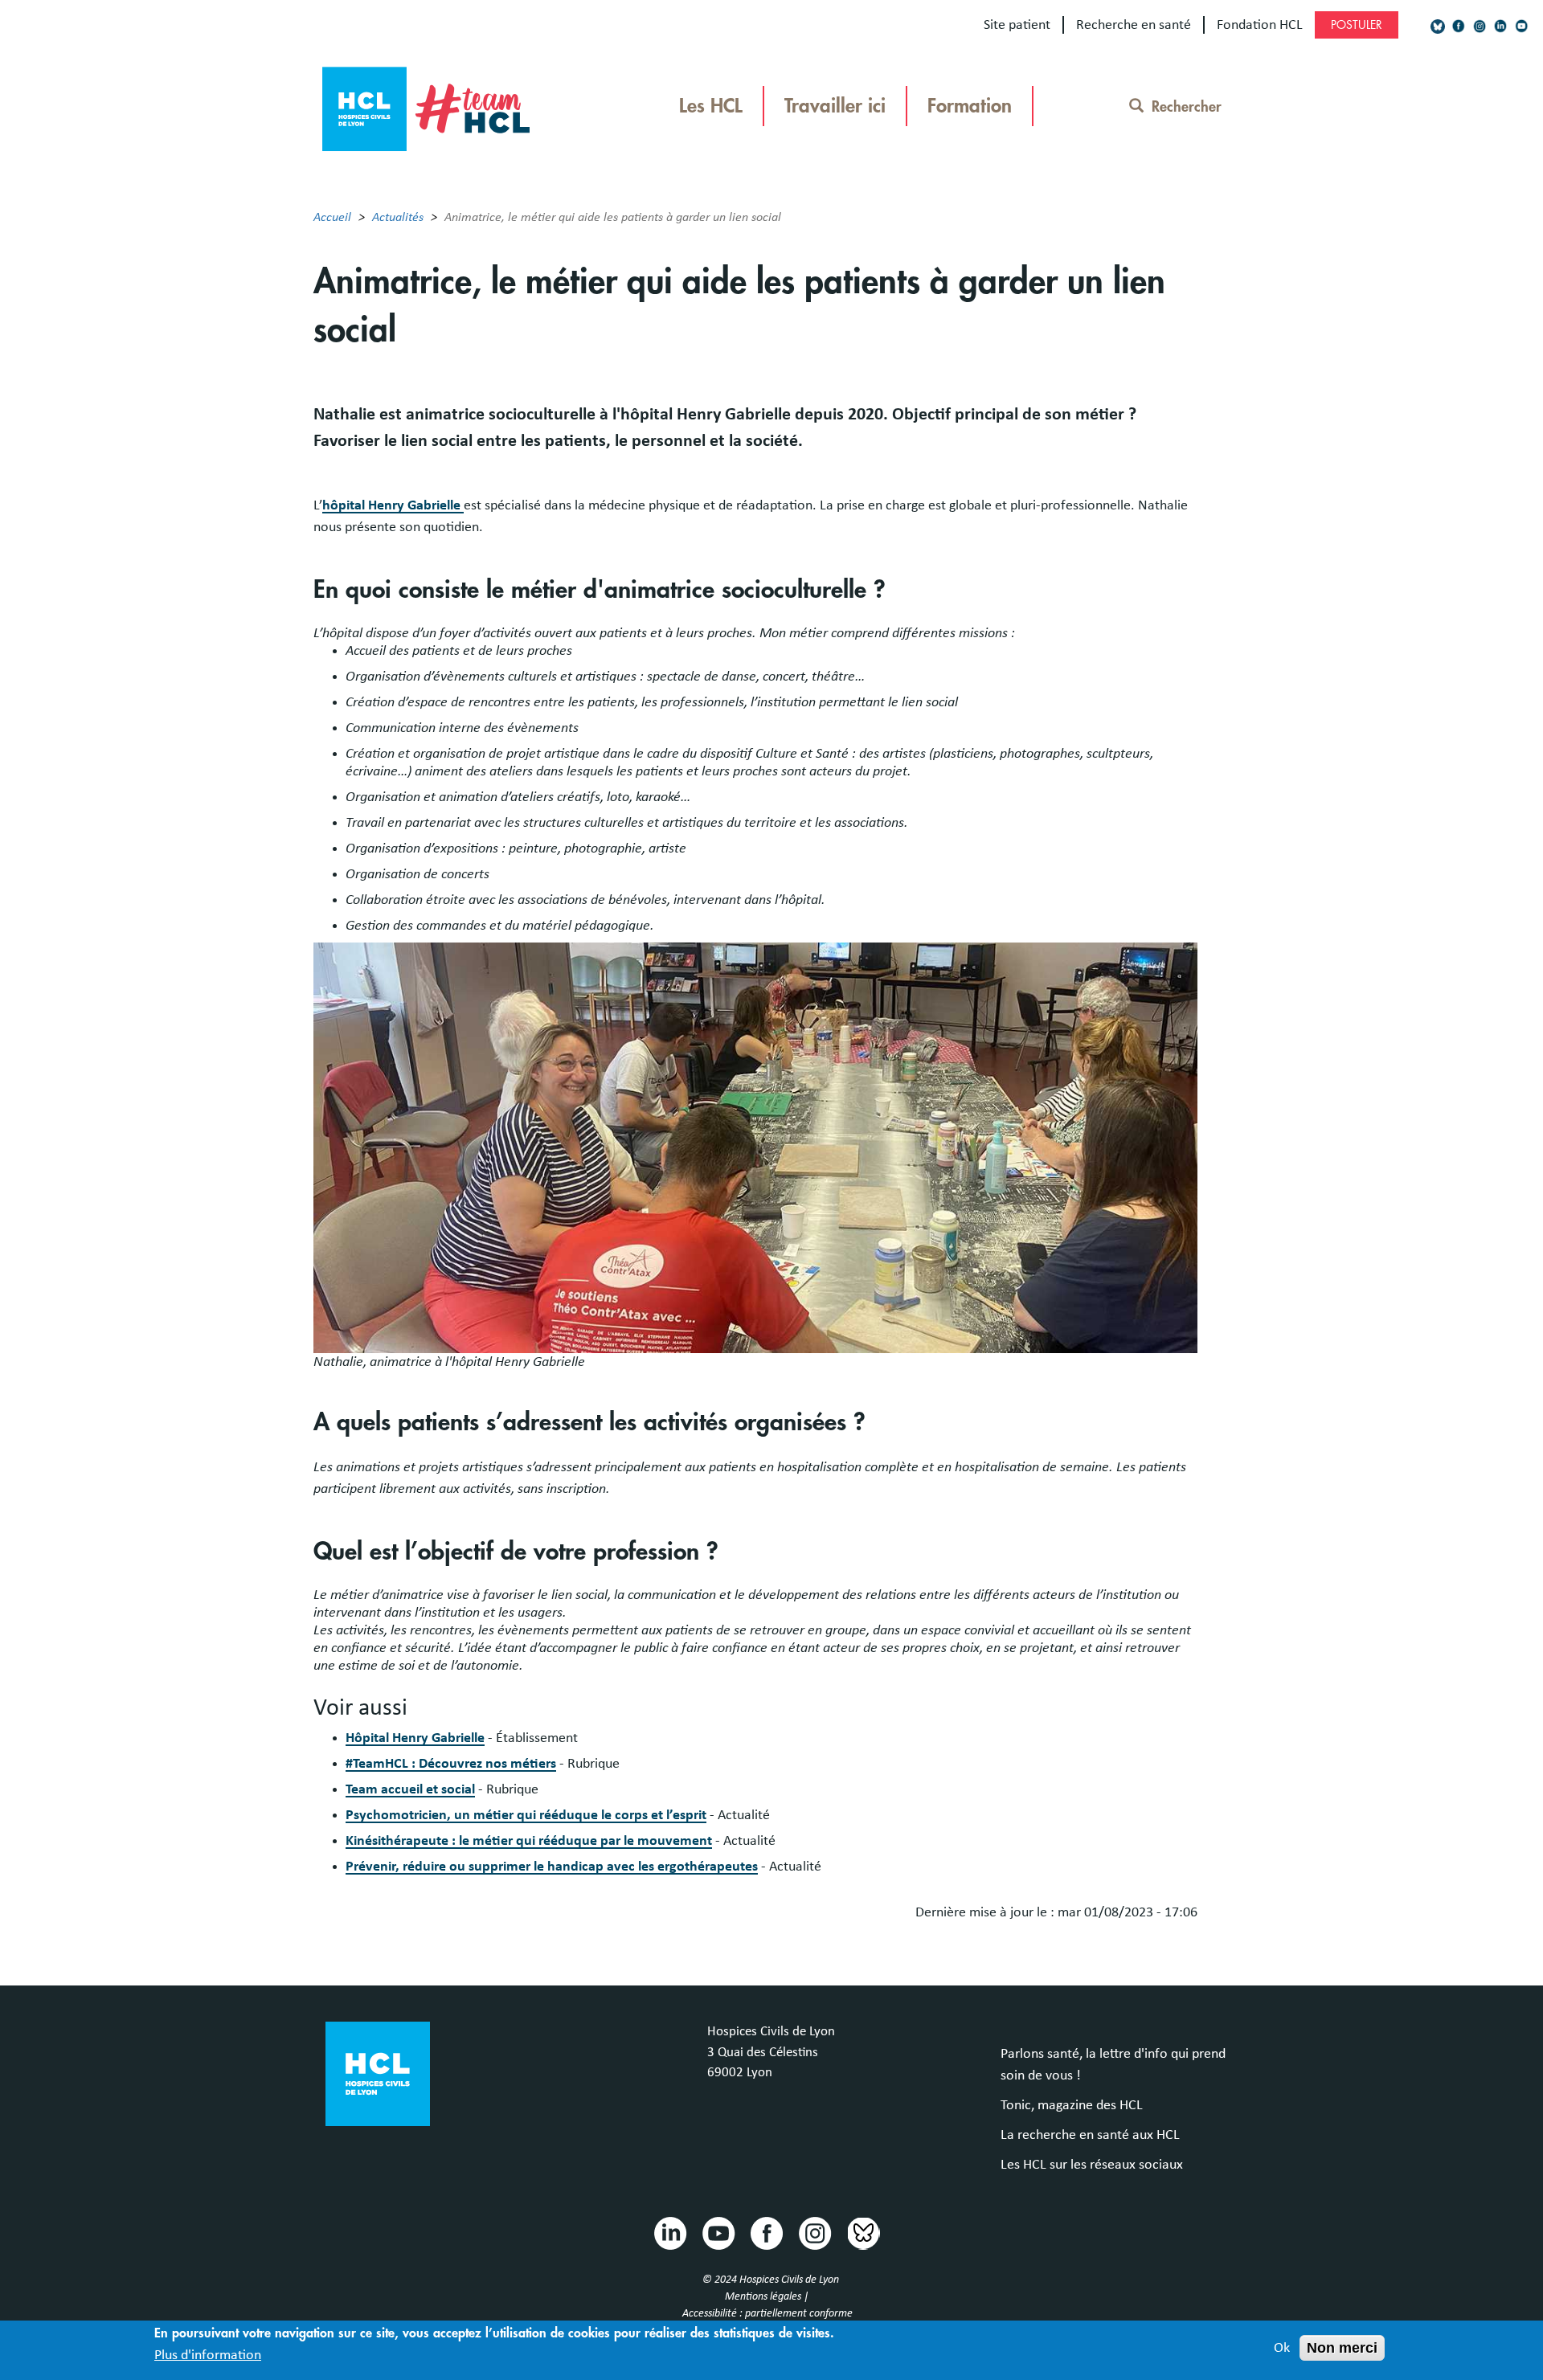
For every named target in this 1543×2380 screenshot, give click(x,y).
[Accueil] (426, 104)
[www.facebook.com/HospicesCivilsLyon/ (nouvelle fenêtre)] (1459, 26)
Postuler (1357, 25)
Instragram (814, 2232)
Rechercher (1187, 107)
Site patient (1017, 25)
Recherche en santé (1134, 25)
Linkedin (669, 2232)
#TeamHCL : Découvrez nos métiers (451, 1764)
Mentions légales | (768, 2296)
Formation (970, 106)
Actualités (398, 217)
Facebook (766, 2232)
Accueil (332, 217)
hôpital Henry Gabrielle (393, 505)
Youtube (718, 2232)
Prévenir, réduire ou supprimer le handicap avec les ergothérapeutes (552, 1867)
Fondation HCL (1260, 25)
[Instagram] (1480, 26)
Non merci (1342, 2348)
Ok (1282, 2348)
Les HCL (711, 106)
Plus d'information (208, 2355)
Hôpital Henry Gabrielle (415, 1738)
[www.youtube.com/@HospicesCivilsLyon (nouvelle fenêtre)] (1521, 26)
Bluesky (862, 2232)
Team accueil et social (410, 1789)
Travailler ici (835, 106)
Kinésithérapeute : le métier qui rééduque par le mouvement (529, 1841)
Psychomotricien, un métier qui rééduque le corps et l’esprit (526, 1815)
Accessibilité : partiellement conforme (767, 2313)
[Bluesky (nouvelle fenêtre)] (1438, 26)
